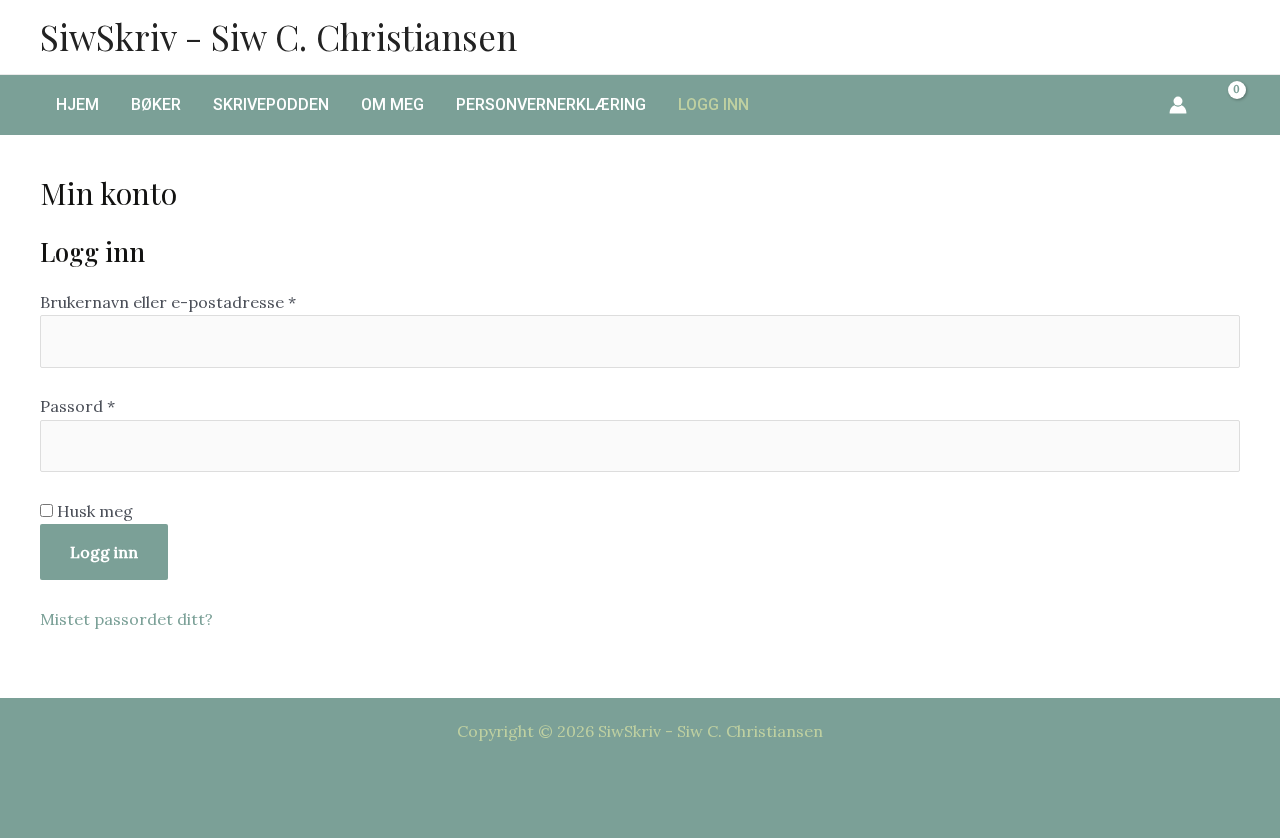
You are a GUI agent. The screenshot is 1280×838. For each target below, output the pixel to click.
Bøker (156, 104)
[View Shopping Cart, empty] (1223, 105)
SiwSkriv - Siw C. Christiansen (278, 36)
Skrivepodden (271, 104)
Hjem (77, 104)
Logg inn (713, 104)
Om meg (392, 104)
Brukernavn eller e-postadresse (198, 301)
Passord (108, 405)
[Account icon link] (1178, 105)
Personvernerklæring (551, 104)
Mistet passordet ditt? (126, 619)
